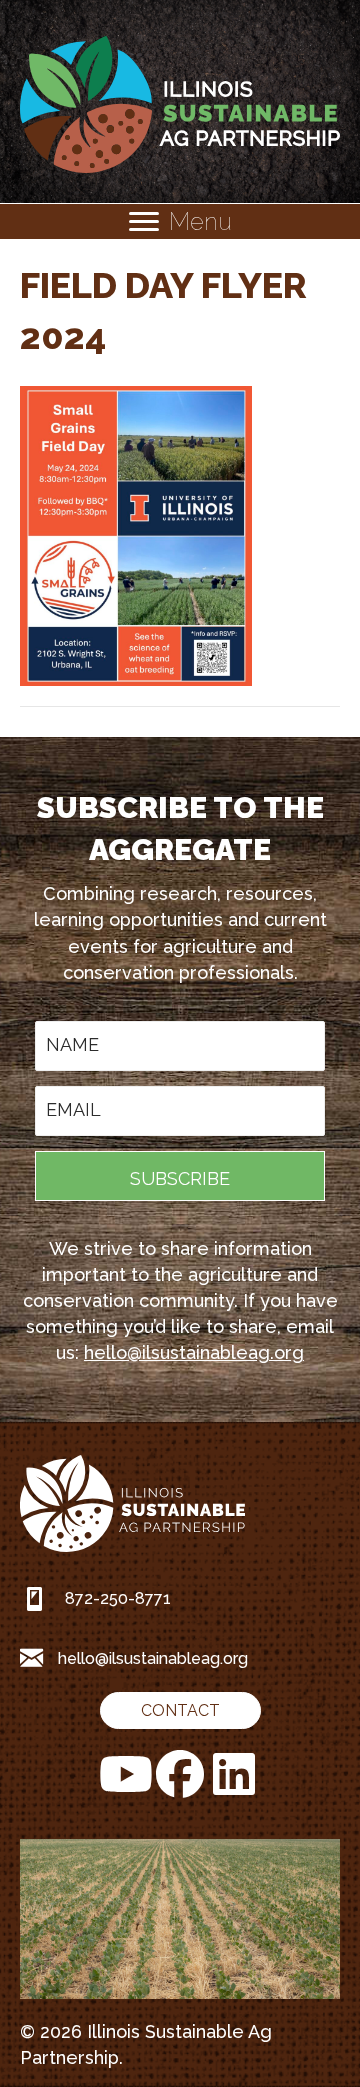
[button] (180, 1176)
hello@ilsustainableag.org (194, 1352)
